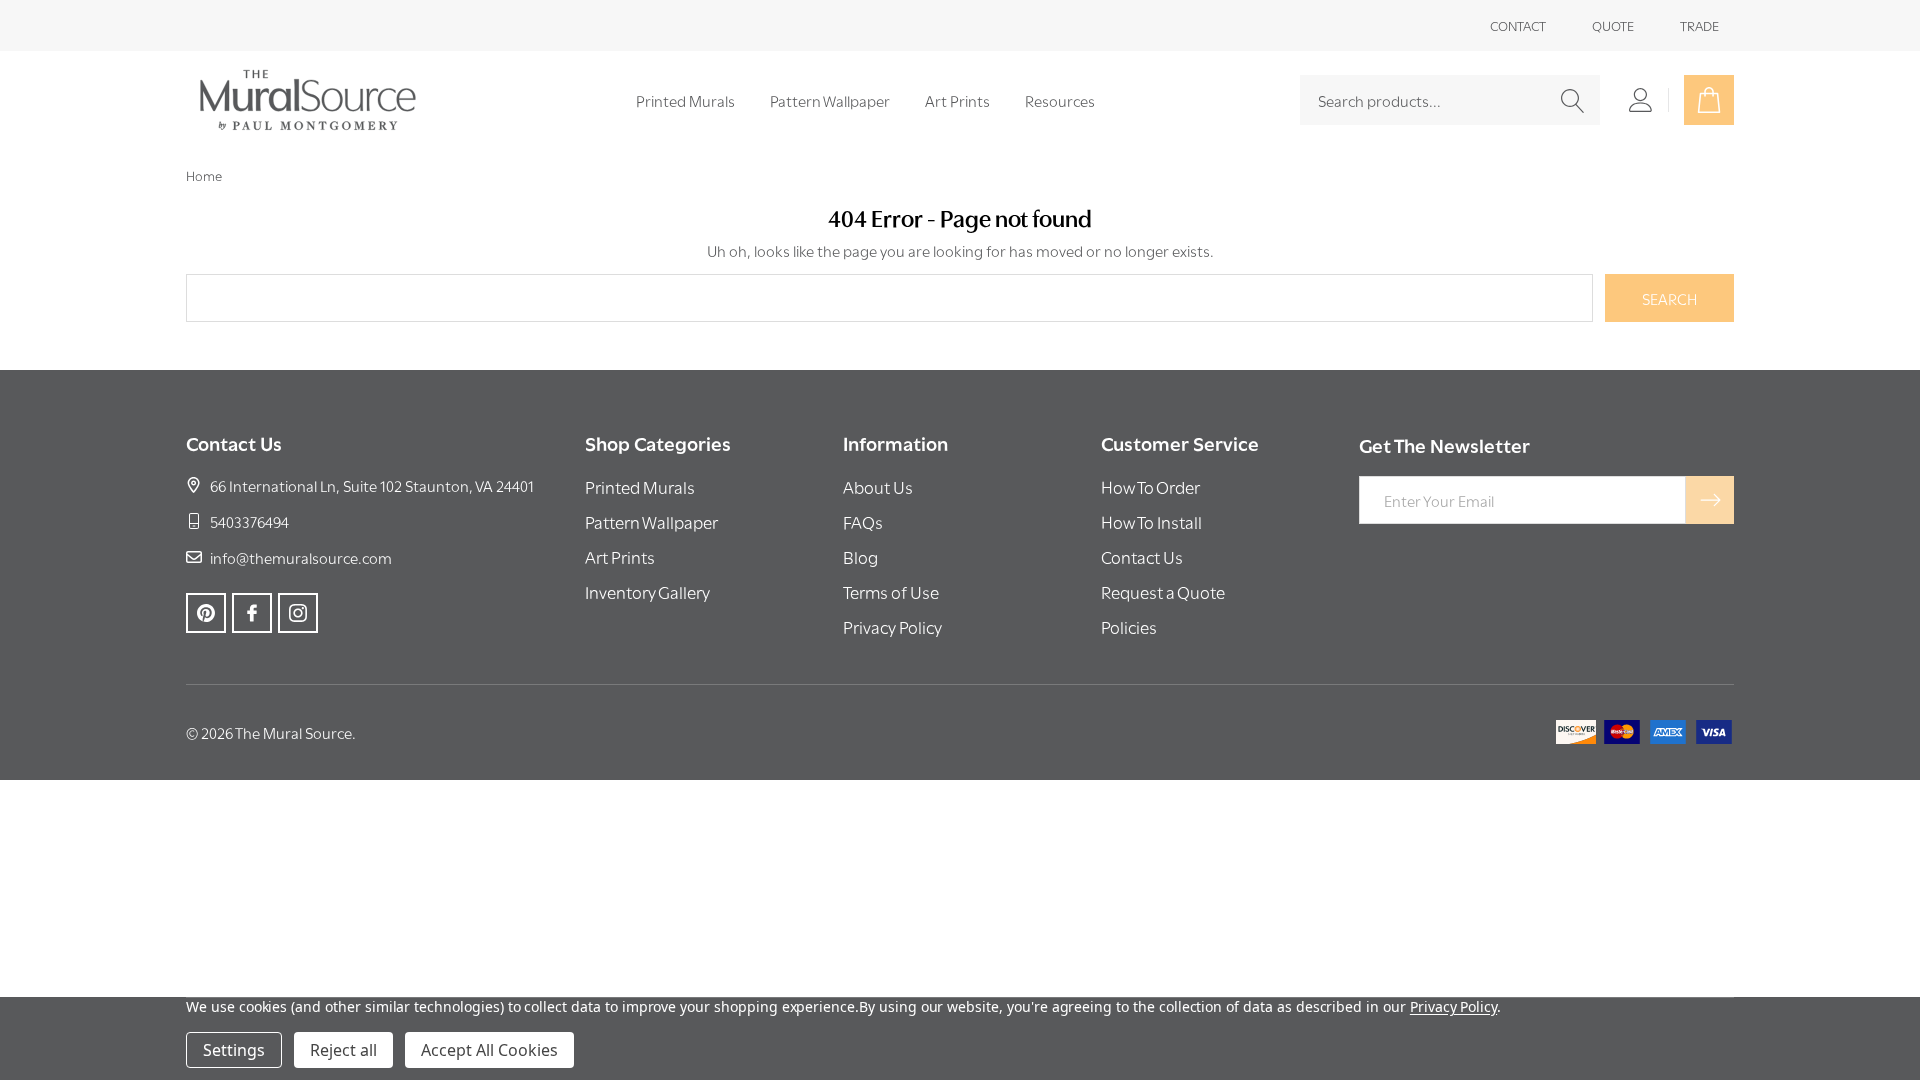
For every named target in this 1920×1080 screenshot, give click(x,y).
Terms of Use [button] (891, 591)
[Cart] (1709, 100)
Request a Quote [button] (1163, 591)
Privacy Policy (1453, 1006)
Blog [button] (860, 556)
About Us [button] (878, 486)
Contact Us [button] (1142, 556)
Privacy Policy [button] (892, 626)
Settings (234, 1050)
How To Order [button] (1150, 486)
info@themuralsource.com (301, 557)
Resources (1060, 100)
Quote (1613, 25)
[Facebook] (252, 613)
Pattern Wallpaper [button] (651, 521)
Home (204, 175)
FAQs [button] (863, 521)
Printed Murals (685, 100)
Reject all (343, 1050)
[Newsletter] (1710, 500)
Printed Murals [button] (640, 486)
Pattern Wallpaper (830, 100)
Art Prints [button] (620, 556)
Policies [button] (1129, 626)
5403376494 (249, 521)
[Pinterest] (206, 613)
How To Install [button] (1151, 521)
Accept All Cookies (489, 1050)
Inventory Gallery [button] (647, 591)
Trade (1699, 25)
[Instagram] (298, 613)
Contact (1518, 25)
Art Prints (957, 100)
